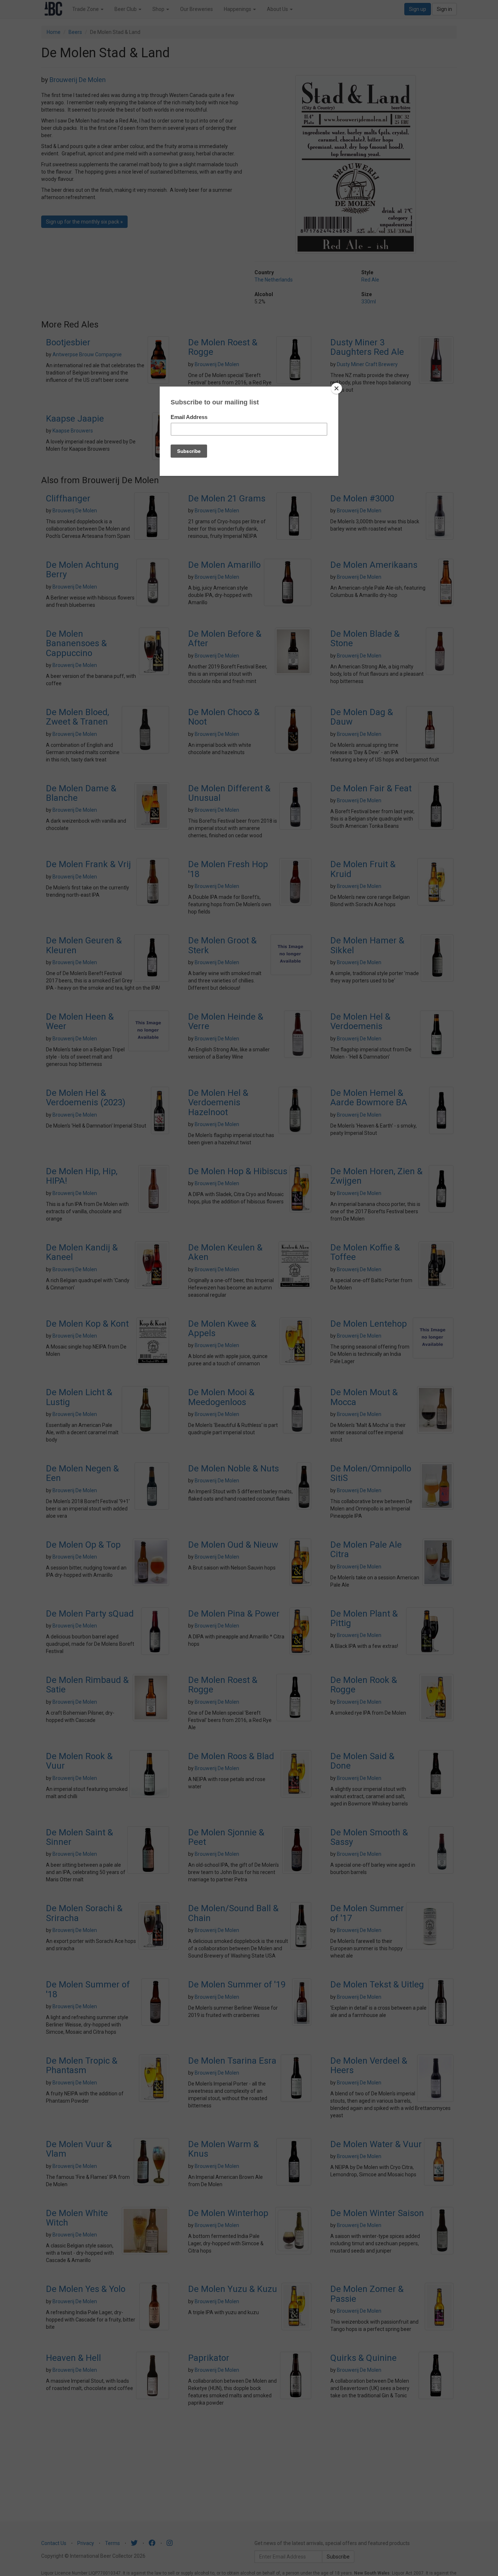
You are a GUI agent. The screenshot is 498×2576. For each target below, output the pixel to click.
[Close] (336, 388)
